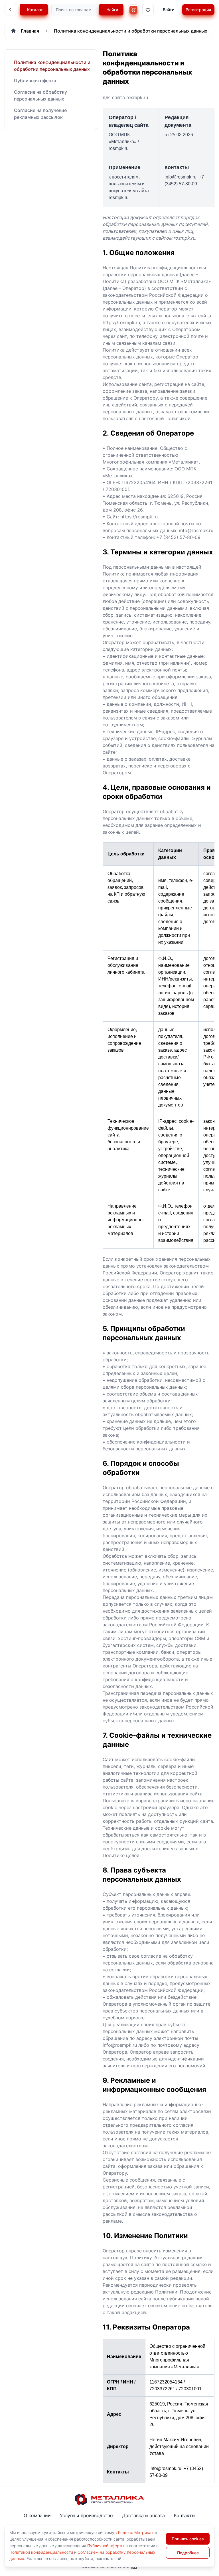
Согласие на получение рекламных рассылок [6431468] (40, 114)
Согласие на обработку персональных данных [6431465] (40, 95)
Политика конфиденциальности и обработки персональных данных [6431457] (52, 66)
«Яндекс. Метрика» (135, 2532)
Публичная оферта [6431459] (35, 81)
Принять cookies (188, 2539)
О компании (37, 2515)
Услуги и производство (86, 2515)
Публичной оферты (106, 2546)
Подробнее (188, 2553)
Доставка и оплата (143, 2515)
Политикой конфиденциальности (41, 2552)
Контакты (185, 2515)
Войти (169, 10)
